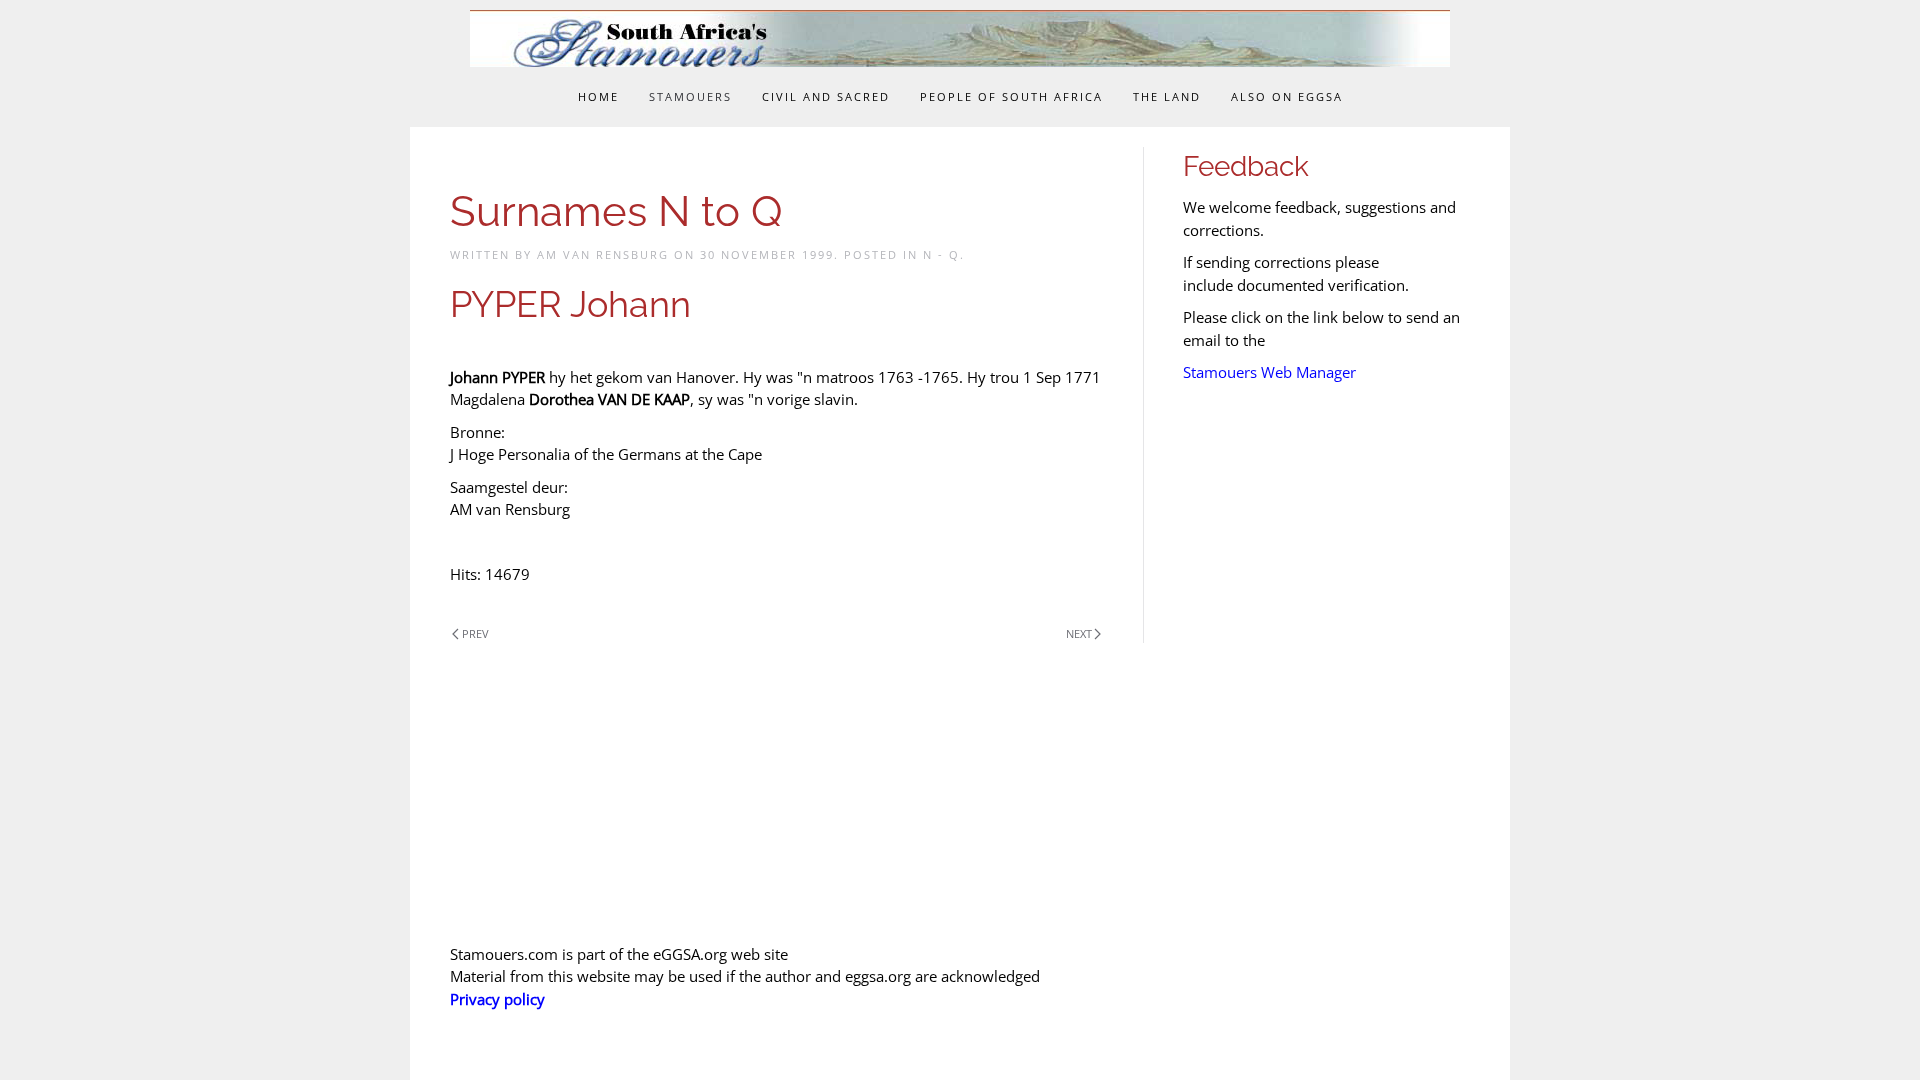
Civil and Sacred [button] (826, 96)
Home (598, 96)
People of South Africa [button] (1011, 96)
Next (1079, 633)
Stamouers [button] (690, 96)
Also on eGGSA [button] (1287, 96)
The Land (1167, 96)
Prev (475, 633)
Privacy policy (497, 999)
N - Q (941, 254)
